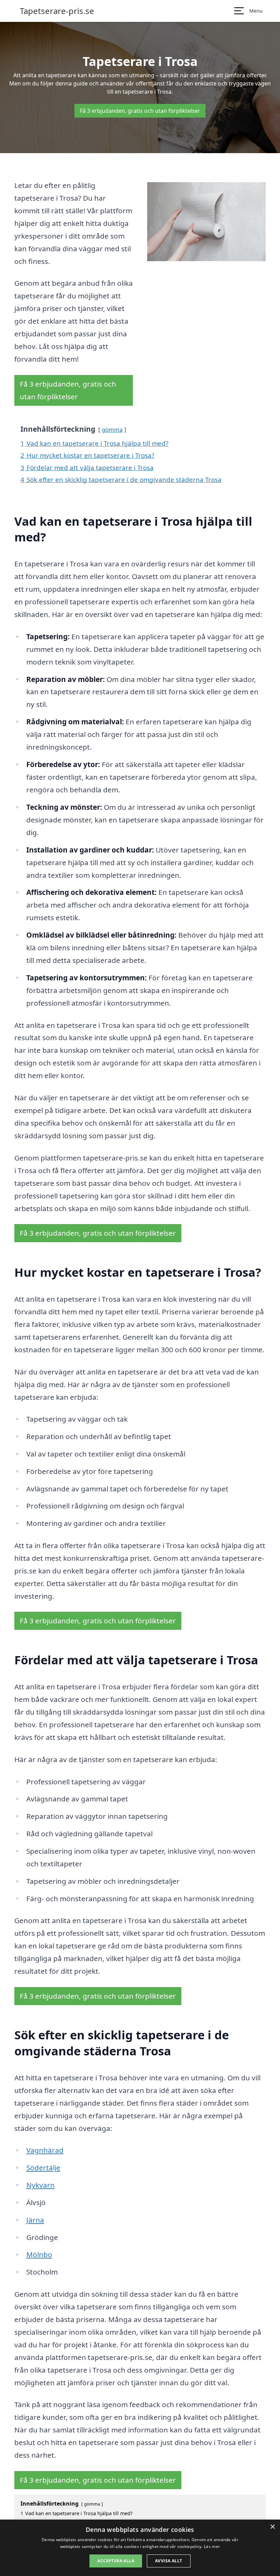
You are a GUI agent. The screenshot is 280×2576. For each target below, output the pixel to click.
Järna (35, 2220)
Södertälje (43, 2168)
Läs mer (212, 2546)
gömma (112, 430)
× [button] (272, 2527)
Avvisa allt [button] (169, 2561)
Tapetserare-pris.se (57, 11)
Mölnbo (39, 2254)
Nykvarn (40, 2185)
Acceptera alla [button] (116, 2561)
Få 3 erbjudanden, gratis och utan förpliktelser (140, 111)
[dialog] (140, 2548)
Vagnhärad (45, 2150)
